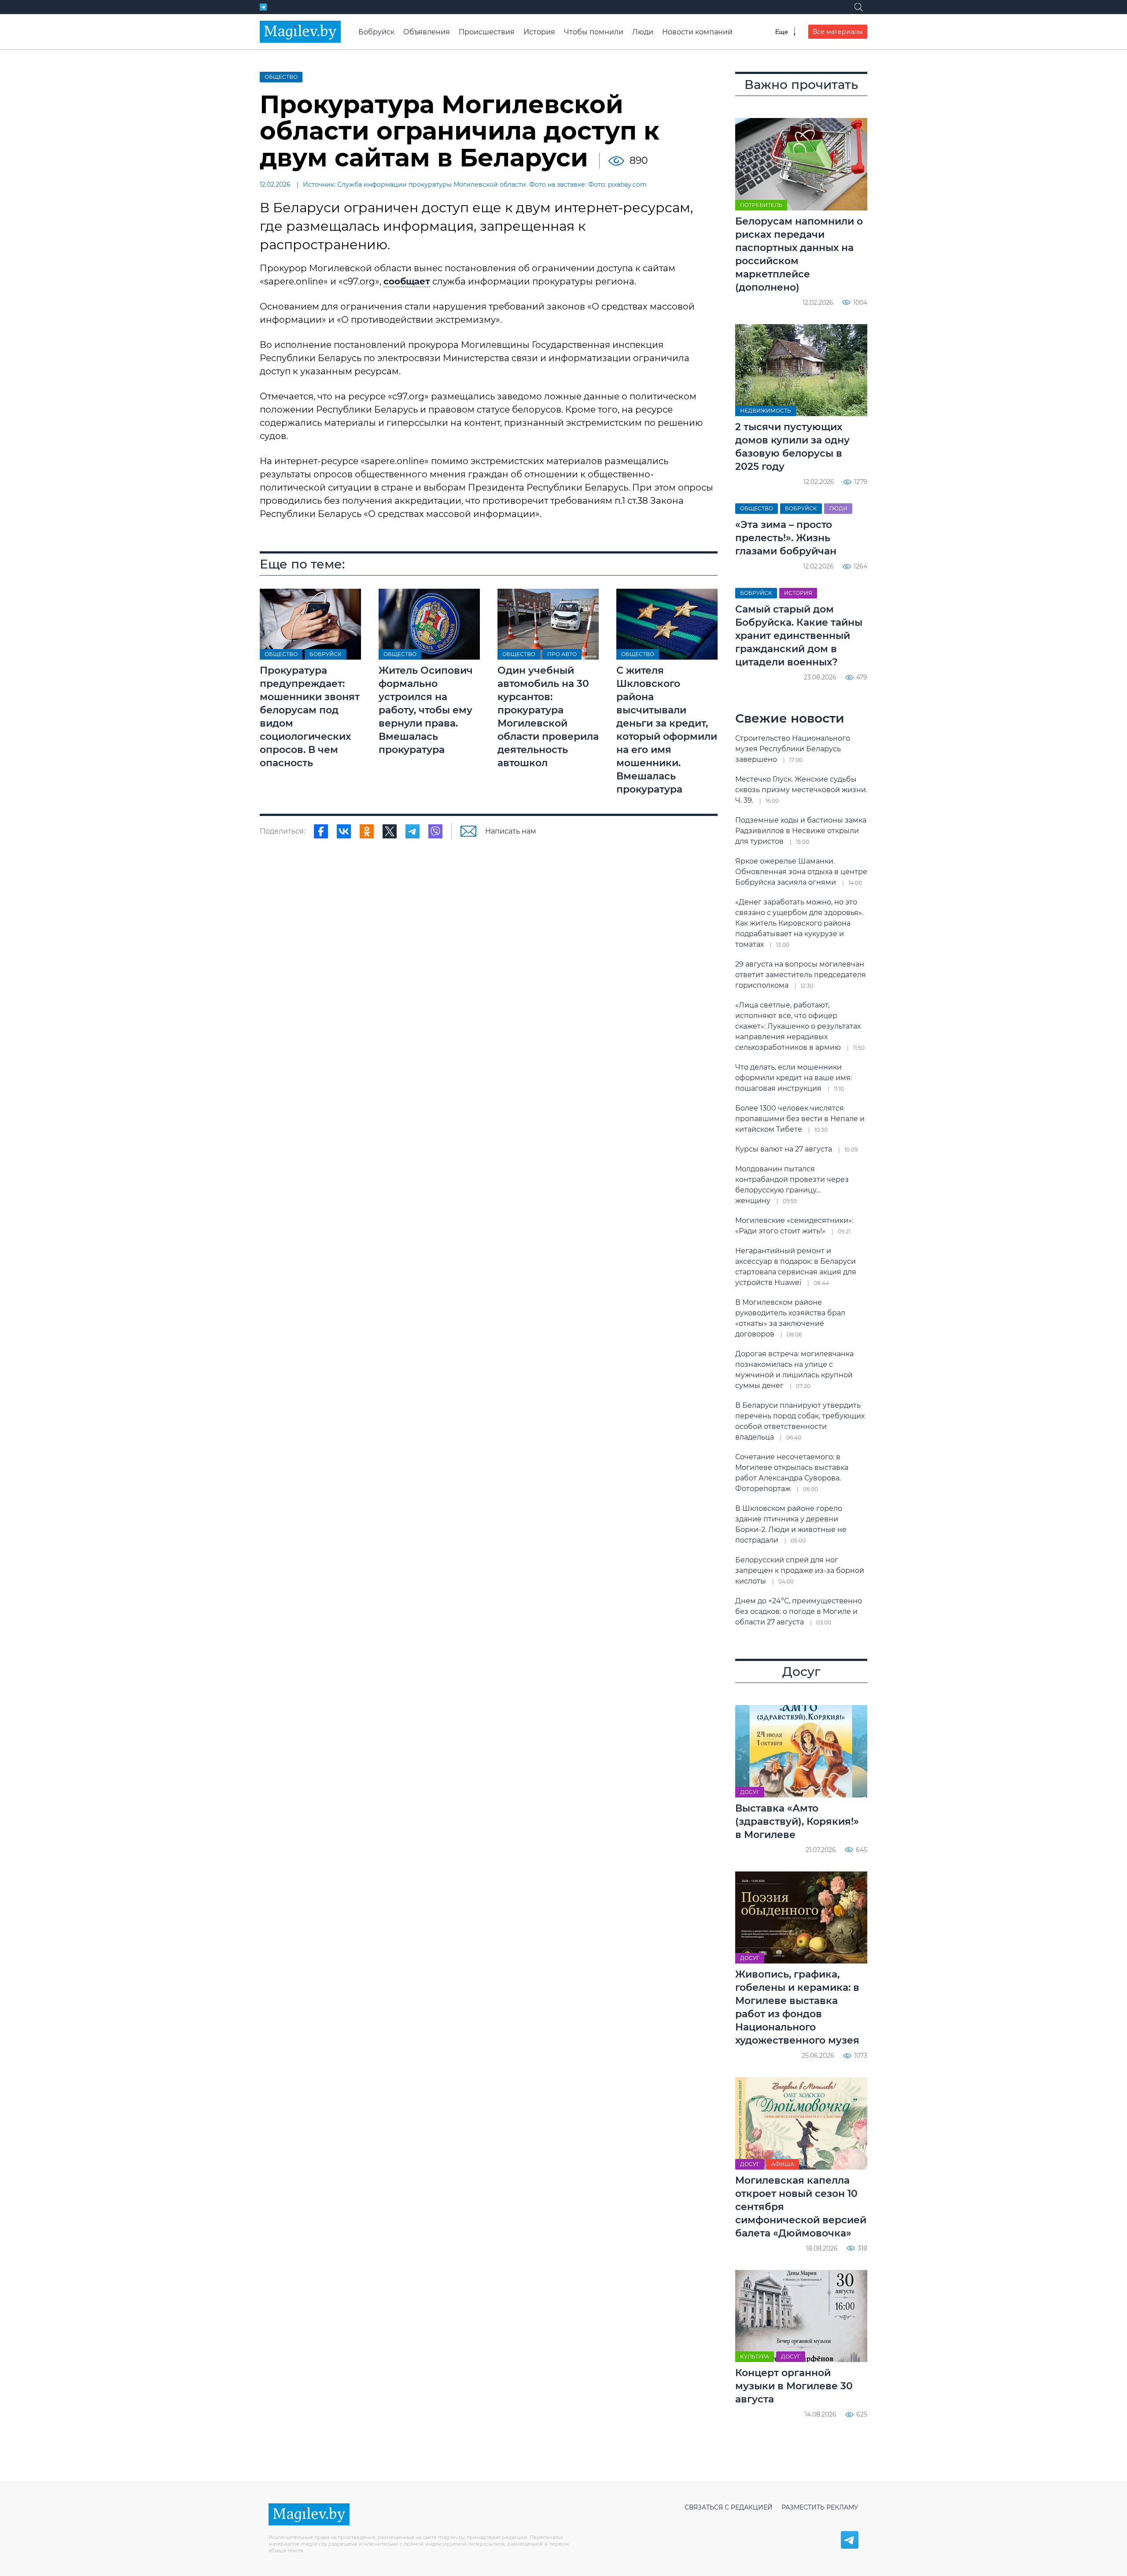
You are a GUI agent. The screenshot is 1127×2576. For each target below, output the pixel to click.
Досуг (750, 1792)
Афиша (783, 2164)
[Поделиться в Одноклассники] (367, 831)
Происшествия (487, 32)
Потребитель (761, 205)
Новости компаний (697, 32)
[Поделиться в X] (390, 831)
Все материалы (838, 32)
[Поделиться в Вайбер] (435, 831)
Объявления (427, 32)
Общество (281, 77)
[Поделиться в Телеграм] (412, 831)
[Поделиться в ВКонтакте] (344, 831)
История (539, 32)
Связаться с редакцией (729, 2507)
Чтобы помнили (594, 32)
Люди (643, 32)
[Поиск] (858, 7)
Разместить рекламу (820, 2507)
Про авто (562, 654)
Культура (755, 2356)
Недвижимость (766, 411)
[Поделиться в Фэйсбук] (321, 831)
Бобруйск (376, 32)
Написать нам (511, 831)
